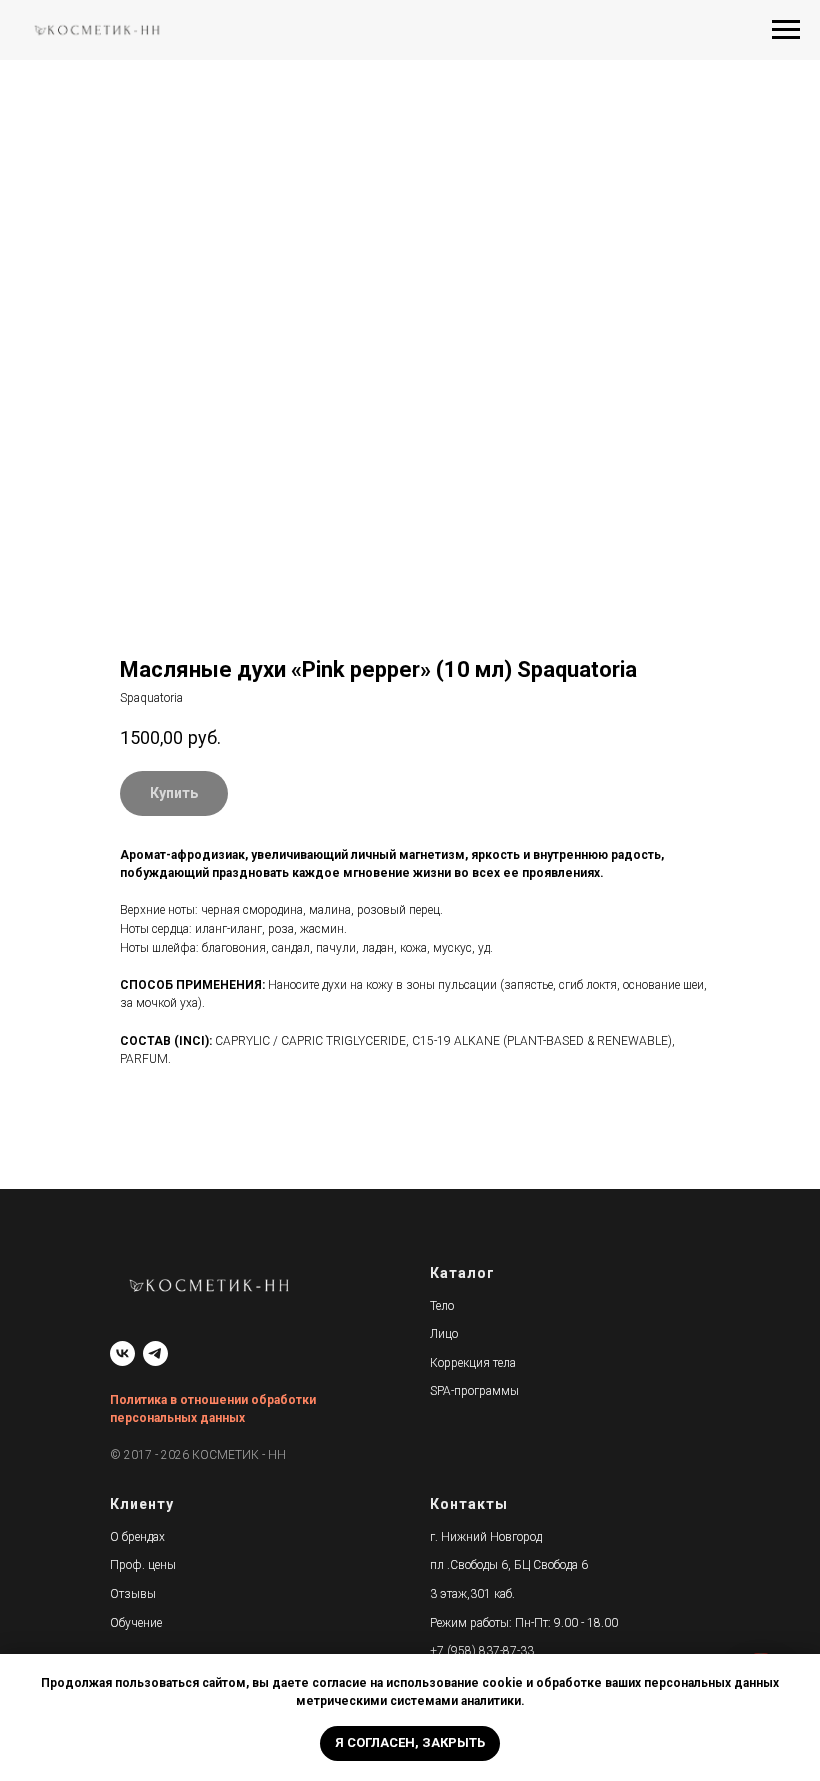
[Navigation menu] (786, 30)
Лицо (444, 1334)
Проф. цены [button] (143, 1565)
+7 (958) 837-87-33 (482, 1651)
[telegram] (155, 1353)
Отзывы (133, 1594)
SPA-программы (474, 1391)
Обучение (136, 1623)
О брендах (137, 1537)
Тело (442, 1306)
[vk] (122, 1353)
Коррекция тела (473, 1363)
